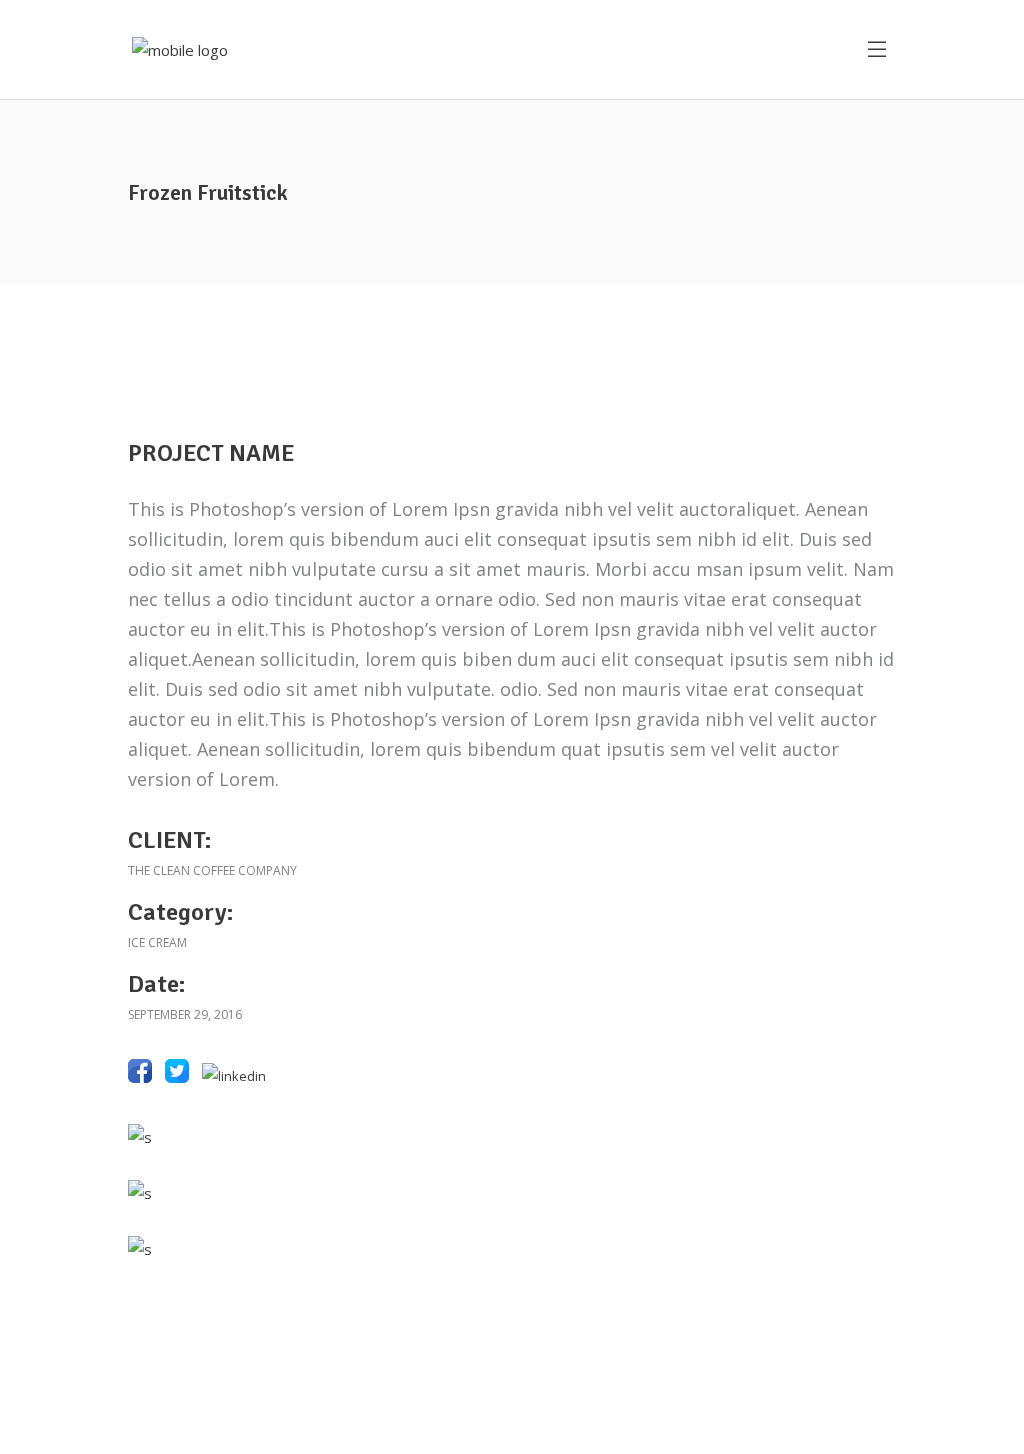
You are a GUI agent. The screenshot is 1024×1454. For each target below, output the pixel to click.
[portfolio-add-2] (512, 1249)
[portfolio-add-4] (512, 1193)
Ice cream (157, 942)
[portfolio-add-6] (512, 1137)
